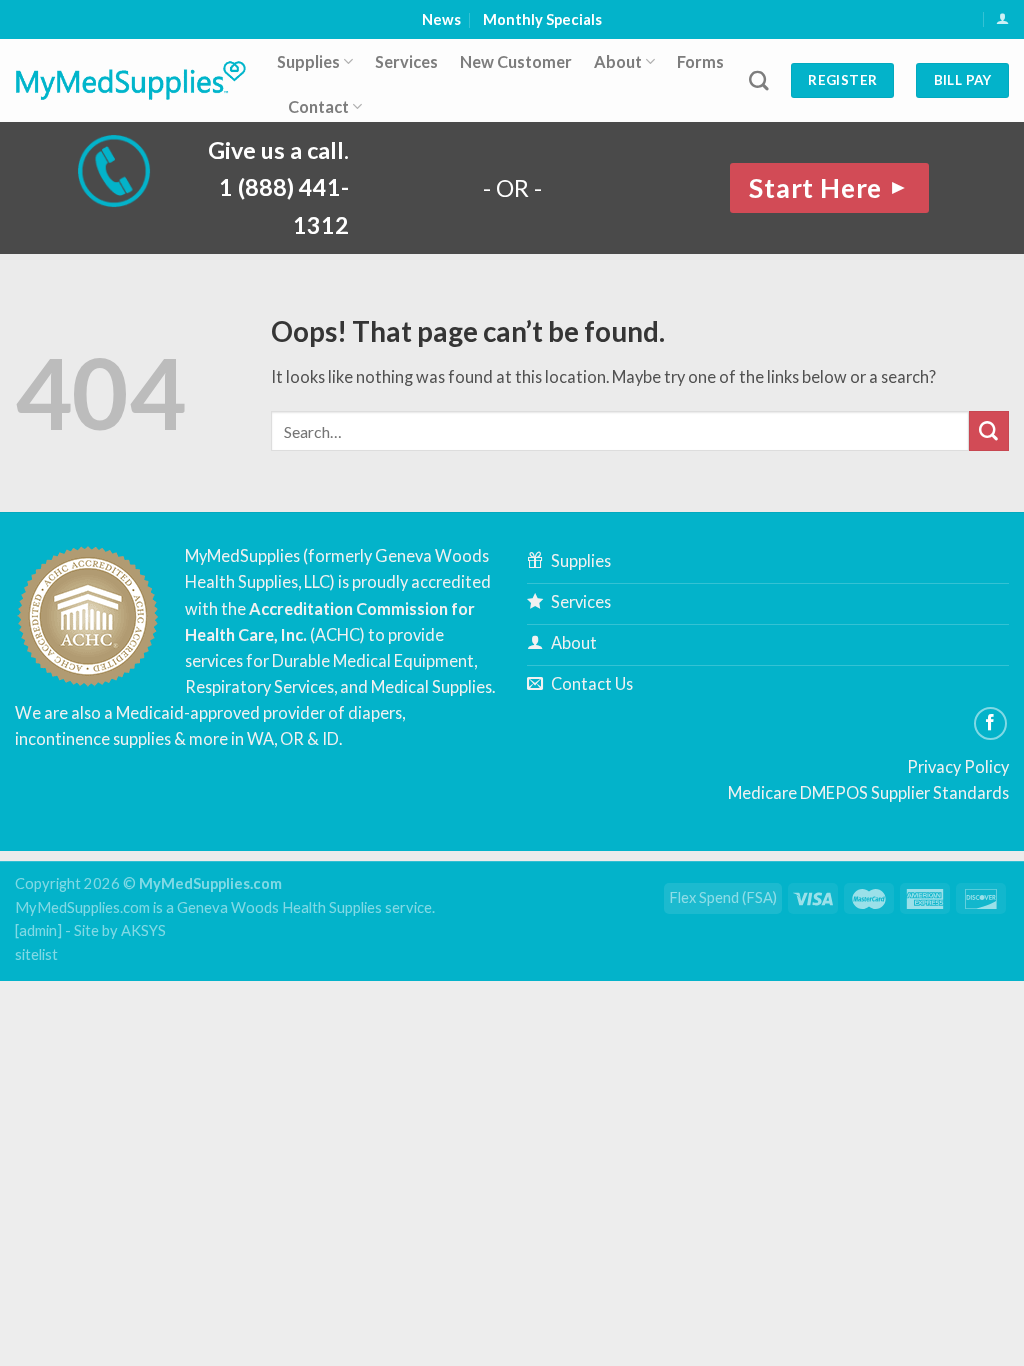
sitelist (36, 954)
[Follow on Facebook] (991, 724)
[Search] (759, 80)
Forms (700, 61)
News (441, 19)
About (618, 61)
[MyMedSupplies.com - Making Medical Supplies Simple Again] (131, 80)
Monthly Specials (542, 19)
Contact (318, 106)
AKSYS (143, 930)
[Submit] (989, 431)
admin (38, 930)
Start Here (829, 188)
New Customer (516, 61)
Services (406, 61)
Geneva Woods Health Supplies (279, 907)
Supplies (308, 61)
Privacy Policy (958, 766)
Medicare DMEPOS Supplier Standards (868, 792)
